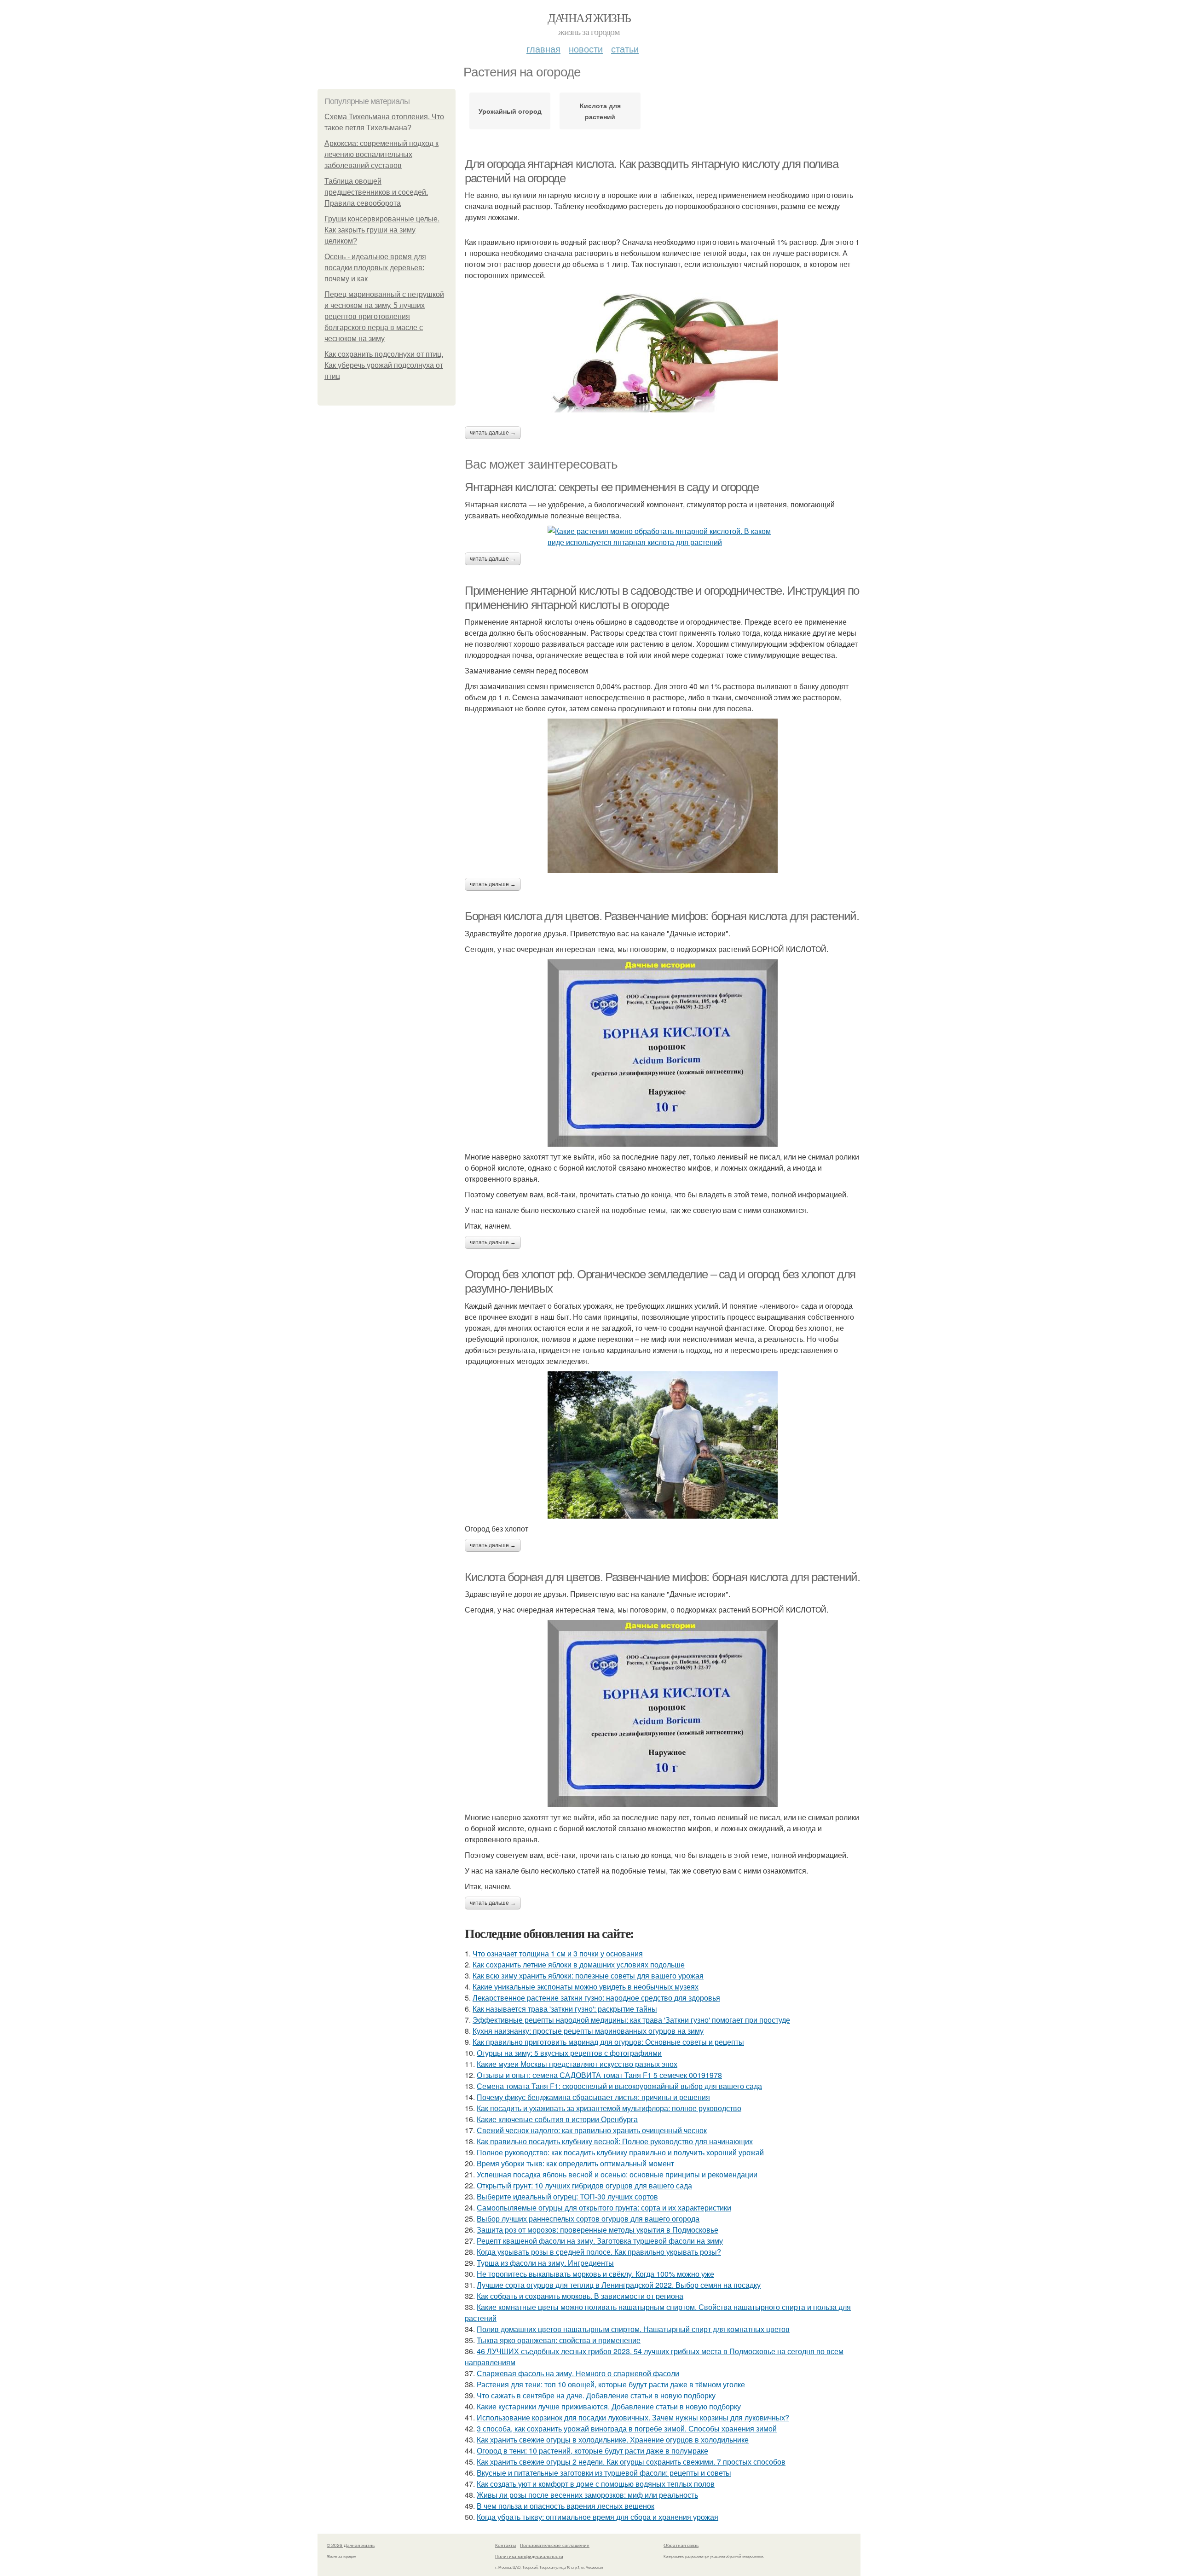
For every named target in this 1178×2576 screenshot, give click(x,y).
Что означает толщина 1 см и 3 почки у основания (558, 1953)
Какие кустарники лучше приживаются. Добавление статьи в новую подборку (609, 2406)
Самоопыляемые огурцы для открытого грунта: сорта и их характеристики (604, 2208)
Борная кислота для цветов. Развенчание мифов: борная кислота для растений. (662, 916)
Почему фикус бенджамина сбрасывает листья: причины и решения (593, 2097)
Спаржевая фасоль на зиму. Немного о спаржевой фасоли (578, 2373)
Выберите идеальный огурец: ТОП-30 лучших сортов (567, 2196)
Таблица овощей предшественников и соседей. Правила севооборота (376, 192)
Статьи (625, 49)
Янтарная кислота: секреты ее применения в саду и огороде (612, 487)
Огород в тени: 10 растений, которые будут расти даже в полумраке (592, 2451)
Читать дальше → (493, 433)
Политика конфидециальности (529, 2556)
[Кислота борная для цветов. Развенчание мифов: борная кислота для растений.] (663, 1714)
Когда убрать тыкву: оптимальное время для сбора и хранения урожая (598, 2517)
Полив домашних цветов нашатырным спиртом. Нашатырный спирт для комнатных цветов (633, 2329)
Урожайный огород (510, 111)
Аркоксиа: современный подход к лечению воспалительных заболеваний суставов (381, 154)
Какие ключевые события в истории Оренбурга (557, 2119)
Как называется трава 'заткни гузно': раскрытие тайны (565, 2009)
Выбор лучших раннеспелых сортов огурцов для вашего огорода (588, 2219)
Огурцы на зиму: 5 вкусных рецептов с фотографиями (569, 2053)
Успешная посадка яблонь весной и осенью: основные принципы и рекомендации (617, 2174)
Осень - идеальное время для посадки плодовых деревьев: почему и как (375, 268)
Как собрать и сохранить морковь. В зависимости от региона (580, 2296)
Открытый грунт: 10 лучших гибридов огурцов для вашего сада (584, 2185)
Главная (543, 49)
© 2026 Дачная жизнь (351, 2545)
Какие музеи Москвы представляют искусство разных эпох (577, 2064)
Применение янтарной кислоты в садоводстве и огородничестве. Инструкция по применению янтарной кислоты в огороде (662, 598)
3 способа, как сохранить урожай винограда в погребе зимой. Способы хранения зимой (627, 2428)
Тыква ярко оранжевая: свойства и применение (559, 2340)
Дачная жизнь (589, 17)
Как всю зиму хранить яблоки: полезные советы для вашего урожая (588, 1976)
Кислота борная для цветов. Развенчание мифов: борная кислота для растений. (662, 1577)
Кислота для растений (600, 111)
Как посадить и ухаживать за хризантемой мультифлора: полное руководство (609, 2108)
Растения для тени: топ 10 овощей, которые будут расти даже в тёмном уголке (611, 2384)
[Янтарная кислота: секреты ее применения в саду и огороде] (663, 537)
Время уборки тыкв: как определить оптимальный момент (575, 2163)
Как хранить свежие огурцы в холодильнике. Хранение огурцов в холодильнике (613, 2440)
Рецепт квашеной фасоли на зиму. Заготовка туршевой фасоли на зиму (600, 2241)
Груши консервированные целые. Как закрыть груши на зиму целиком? (382, 230)
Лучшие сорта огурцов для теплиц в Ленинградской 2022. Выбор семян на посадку (619, 2285)
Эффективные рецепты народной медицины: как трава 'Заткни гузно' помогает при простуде (631, 2020)
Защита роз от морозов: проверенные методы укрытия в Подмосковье (598, 2230)
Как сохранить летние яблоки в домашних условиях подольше (579, 1964)
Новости (586, 49)
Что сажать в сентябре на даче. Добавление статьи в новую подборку (596, 2395)
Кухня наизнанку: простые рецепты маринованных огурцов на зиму (588, 2031)
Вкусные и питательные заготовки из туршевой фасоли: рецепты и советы (604, 2473)
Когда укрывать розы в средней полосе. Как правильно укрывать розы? (599, 2252)
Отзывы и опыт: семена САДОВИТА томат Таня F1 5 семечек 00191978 (599, 2075)
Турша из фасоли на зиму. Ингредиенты (545, 2263)
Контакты (505, 2545)
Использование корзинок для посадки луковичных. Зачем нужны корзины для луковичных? (633, 2417)
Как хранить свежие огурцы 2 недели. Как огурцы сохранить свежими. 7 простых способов (631, 2462)
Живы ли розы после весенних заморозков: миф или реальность (587, 2495)
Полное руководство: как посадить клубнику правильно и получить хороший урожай (620, 2152)
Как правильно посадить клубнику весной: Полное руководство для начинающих (615, 2141)
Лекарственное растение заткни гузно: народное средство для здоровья (596, 1998)
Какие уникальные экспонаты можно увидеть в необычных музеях (586, 1987)
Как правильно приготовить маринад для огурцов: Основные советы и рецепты (608, 2042)
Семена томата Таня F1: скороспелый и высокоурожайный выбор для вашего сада (619, 2086)
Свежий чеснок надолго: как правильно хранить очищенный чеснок (592, 2130)
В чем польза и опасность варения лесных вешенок (566, 2506)
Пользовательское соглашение (555, 2545)
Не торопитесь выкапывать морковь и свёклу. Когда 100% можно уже (595, 2274)
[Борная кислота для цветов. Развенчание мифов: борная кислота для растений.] (663, 1053)
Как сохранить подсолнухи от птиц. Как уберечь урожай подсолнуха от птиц (384, 365)
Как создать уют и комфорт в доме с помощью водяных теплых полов (596, 2484)
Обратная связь (681, 2545)
